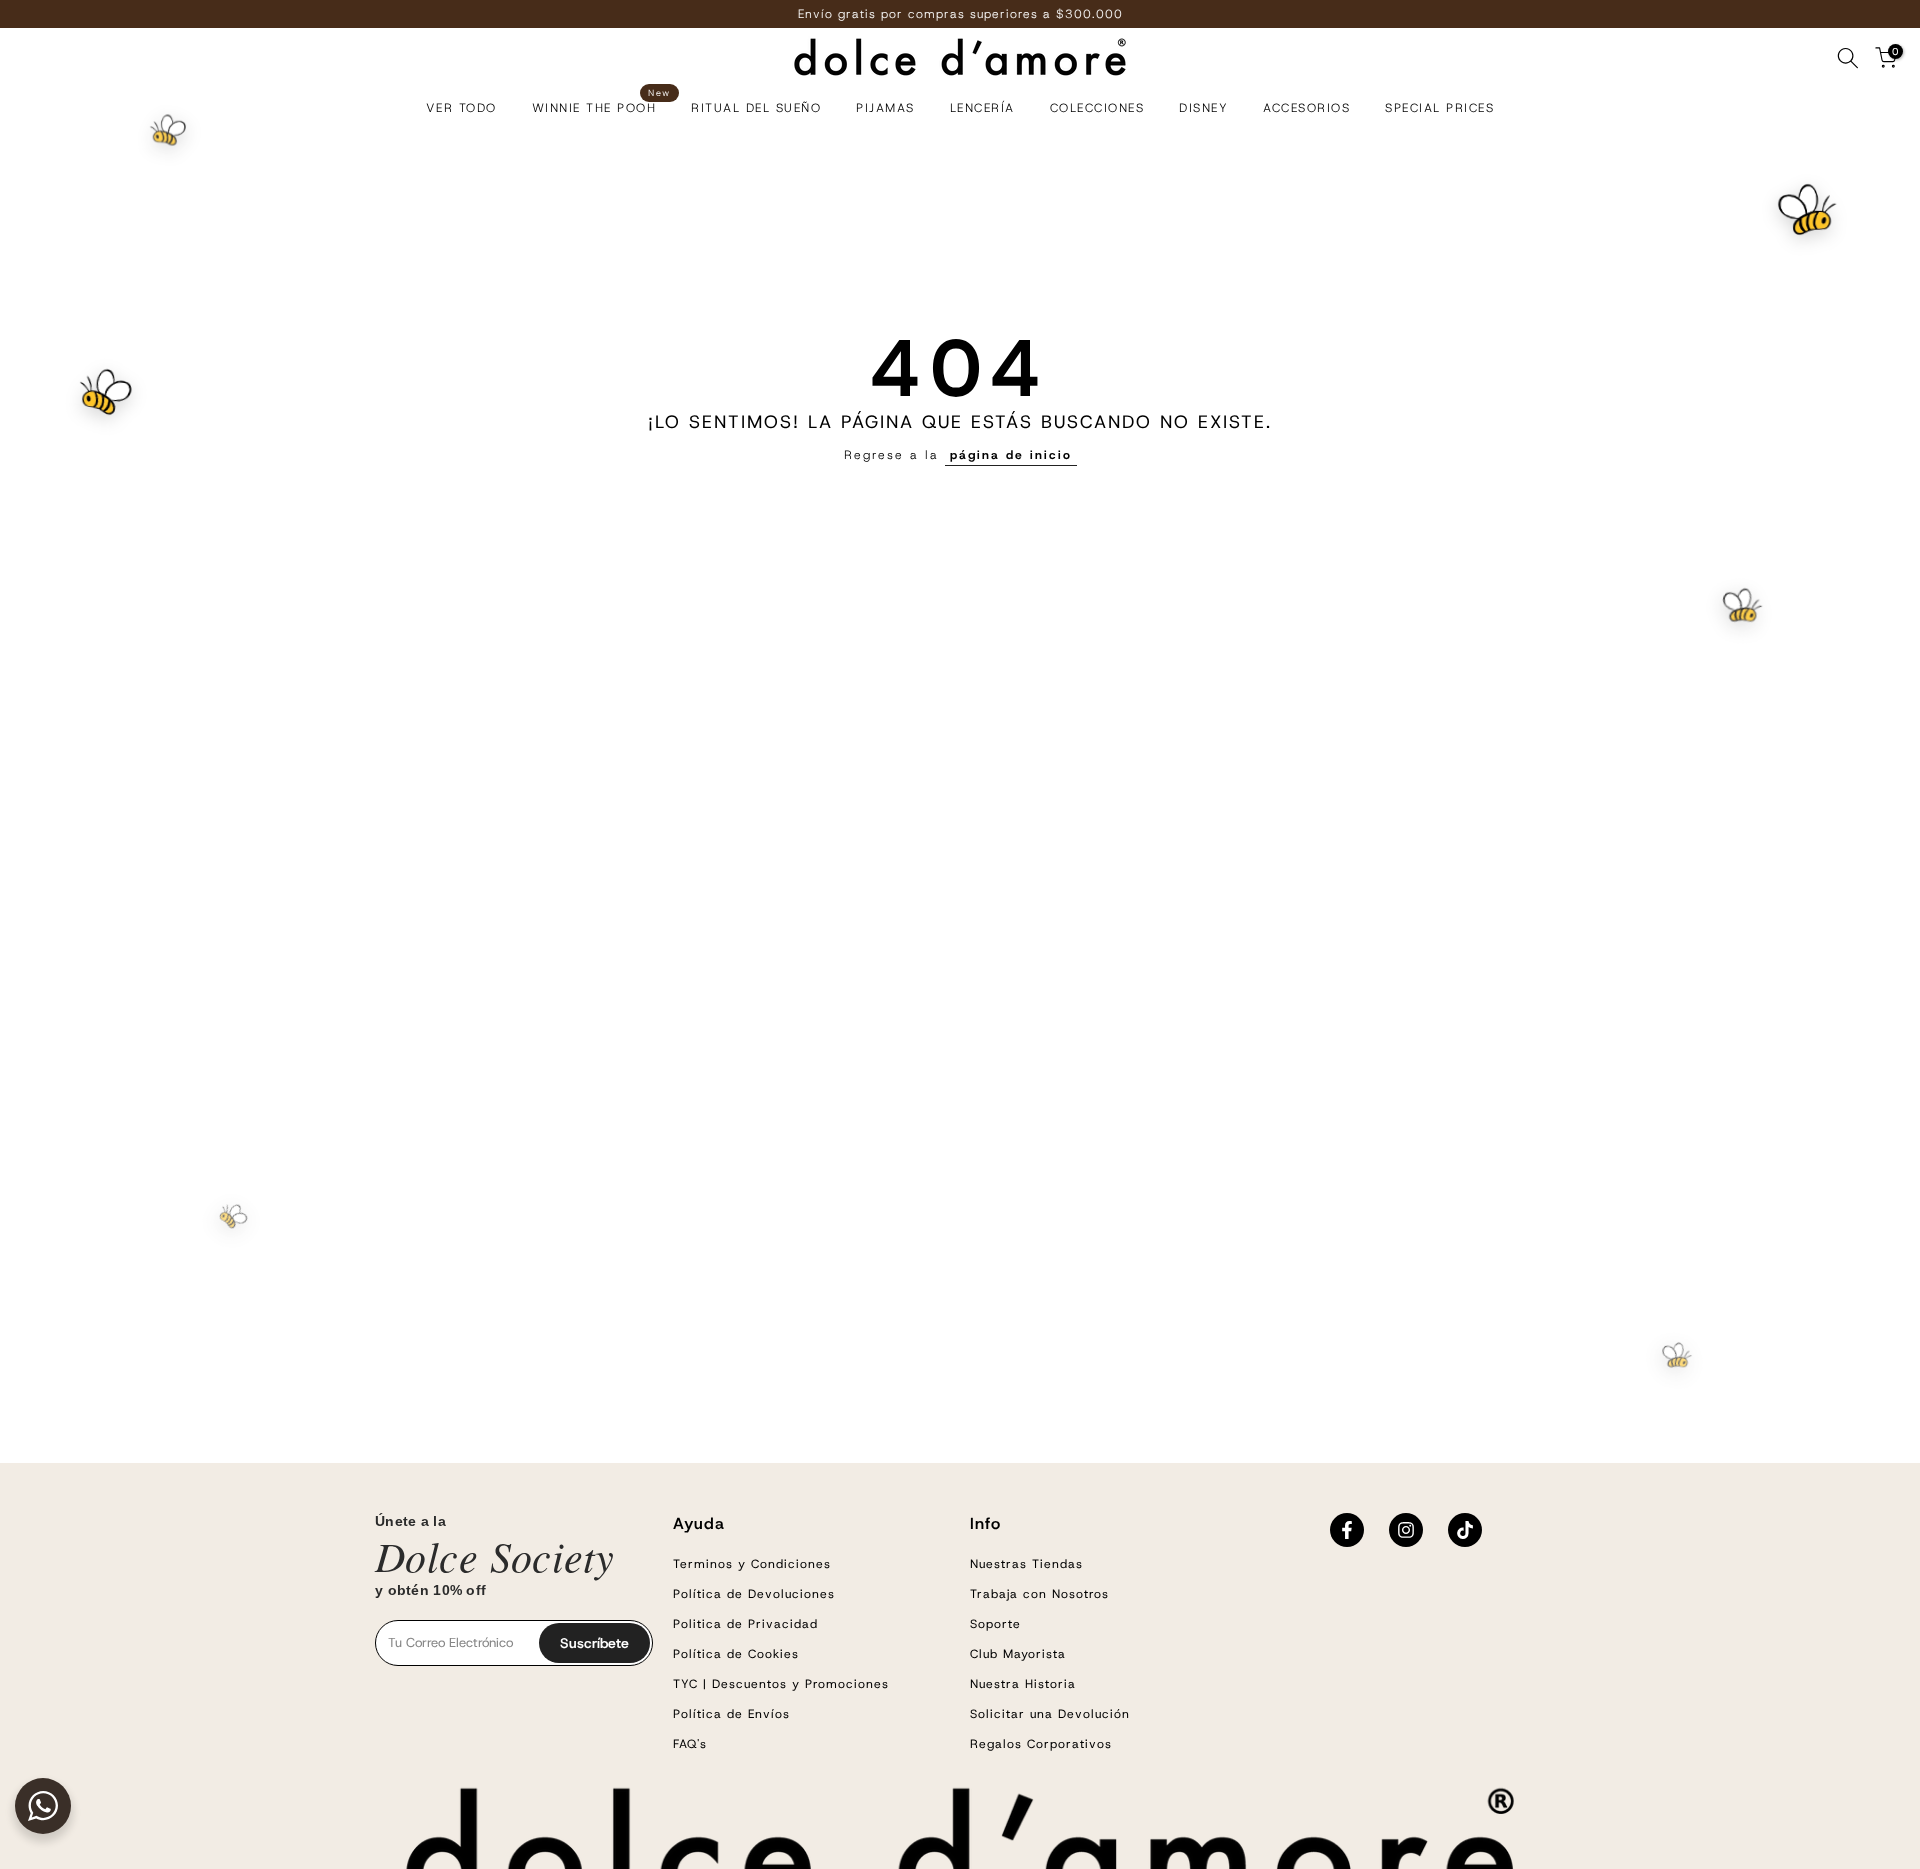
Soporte (995, 1624)
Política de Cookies (736, 1654)
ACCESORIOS (1306, 108)
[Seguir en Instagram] (1406, 1530)
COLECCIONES (1097, 108)
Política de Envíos (731, 1714)
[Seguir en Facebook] (1347, 1530)
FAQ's (690, 1744)
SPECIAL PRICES (1439, 108)
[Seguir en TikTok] (1465, 1530)
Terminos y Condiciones (752, 1564)
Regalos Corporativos (1041, 1744)
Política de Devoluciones (754, 1594)
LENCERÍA (982, 108)
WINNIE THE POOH (601, 106)
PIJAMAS (885, 108)
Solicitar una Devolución (1050, 1714)
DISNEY (1203, 108)
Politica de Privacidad (745, 1624)
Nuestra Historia (1023, 1684)
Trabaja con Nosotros (1039, 1594)
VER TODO (461, 108)
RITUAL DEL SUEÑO (756, 108)
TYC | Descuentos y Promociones (781, 1684)
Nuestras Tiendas (1026, 1564)
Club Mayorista (1018, 1654)
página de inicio (1011, 455)
